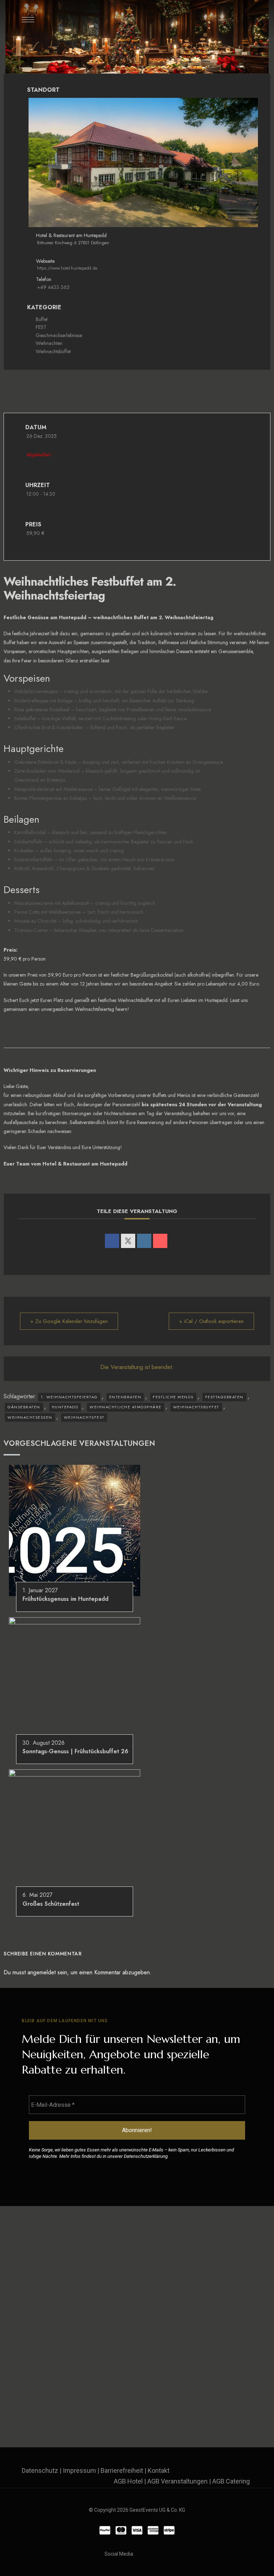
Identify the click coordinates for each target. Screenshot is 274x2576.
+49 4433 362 (53, 287)
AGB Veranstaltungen (177, 2481)
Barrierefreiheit (122, 2470)
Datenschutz (40, 2470)
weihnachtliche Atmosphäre (126, 1407)
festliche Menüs (173, 1397)
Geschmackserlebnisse (59, 335)
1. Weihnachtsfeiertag (69, 1397)
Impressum (79, 2470)
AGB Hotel (128, 2481)
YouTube (167, 2554)
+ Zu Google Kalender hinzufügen (69, 1321)
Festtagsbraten (224, 1397)
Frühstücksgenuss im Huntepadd (65, 1599)
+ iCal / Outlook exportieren (211, 1321)
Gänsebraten (24, 1407)
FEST (41, 327)
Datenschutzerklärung (146, 2156)
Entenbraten (125, 1397)
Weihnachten (49, 343)
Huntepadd (65, 1407)
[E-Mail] (160, 1241)
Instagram (154, 2554)
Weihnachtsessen (30, 1417)
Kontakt (159, 2470)
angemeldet (42, 1972)
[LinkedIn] (144, 1241)
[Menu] (28, 20)
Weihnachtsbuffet (196, 1407)
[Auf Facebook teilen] (112, 1241)
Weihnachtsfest (84, 1417)
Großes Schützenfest (51, 1904)
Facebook (141, 2554)
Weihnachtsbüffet (53, 351)
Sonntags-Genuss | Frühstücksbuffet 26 (75, 1751)
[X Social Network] (128, 1241)
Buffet (42, 319)
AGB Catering (231, 2481)
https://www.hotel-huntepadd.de (67, 268)
